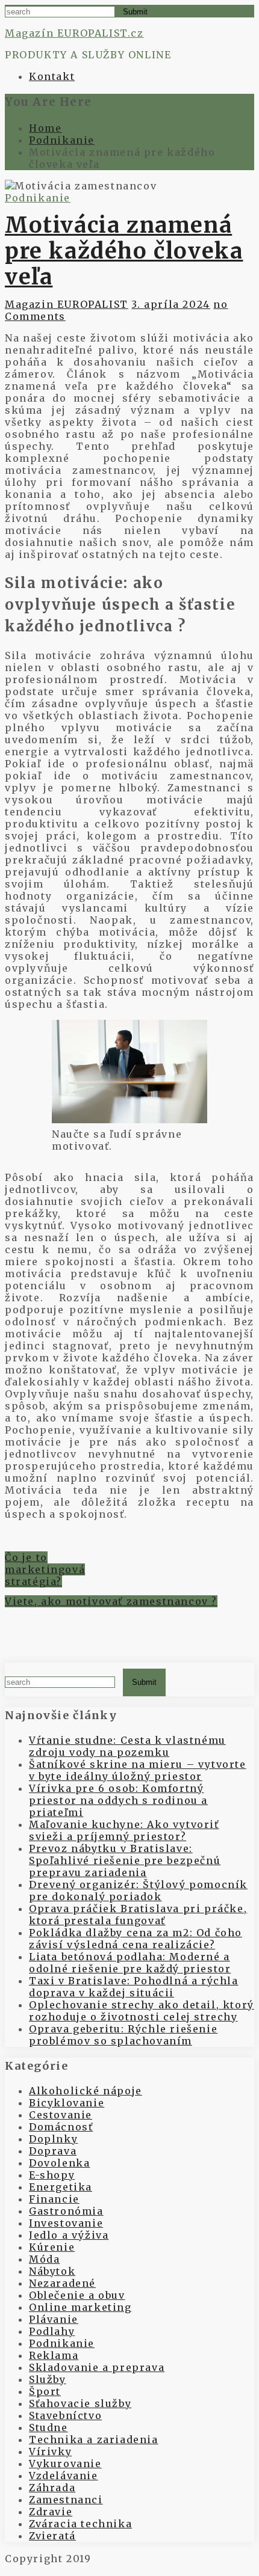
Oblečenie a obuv (77, 2295)
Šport (45, 2391)
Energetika (61, 2187)
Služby (48, 2379)
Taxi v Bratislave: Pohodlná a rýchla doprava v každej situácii (134, 1987)
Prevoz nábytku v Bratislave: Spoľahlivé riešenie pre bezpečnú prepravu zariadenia (125, 1860)
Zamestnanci (66, 2500)
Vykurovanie (65, 2464)
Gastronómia (66, 2211)
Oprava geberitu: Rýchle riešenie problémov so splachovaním (123, 2035)
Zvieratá (52, 2536)
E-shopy (52, 2175)
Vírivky (50, 2452)
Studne (48, 2427)
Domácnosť (61, 2127)
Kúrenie (52, 2247)
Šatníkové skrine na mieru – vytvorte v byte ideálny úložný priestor (138, 1770)
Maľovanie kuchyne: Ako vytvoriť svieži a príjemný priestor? (124, 1830)
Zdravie (51, 2512)
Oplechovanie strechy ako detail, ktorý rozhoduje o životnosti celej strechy (142, 2011)
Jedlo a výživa (69, 2235)
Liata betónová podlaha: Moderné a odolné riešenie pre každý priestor (130, 1963)
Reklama (54, 2355)
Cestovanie (61, 2115)
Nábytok (52, 2271)
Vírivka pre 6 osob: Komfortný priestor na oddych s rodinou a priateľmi (118, 1800)
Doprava (53, 2151)
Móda (44, 2259)
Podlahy (52, 2331)
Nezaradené (62, 2283)
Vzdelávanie (64, 2476)
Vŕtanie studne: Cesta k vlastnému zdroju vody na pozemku (127, 1746)
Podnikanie (38, 198)
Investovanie (66, 2223)
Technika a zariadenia (94, 2440)
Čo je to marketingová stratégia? (45, 1569)
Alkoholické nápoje (86, 2091)
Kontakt (52, 76)
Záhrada (52, 2488)
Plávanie (54, 2319)
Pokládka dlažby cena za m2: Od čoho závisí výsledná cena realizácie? (136, 1939)
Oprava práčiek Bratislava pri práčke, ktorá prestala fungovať (138, 1915)
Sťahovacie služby (80, 2403)
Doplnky (53, 2139)
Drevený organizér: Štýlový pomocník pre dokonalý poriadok (138, 1891)
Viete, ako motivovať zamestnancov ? (111, 1601)
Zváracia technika (80, 2524)
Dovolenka (59, 2163)
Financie (54, 2199)
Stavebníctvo (65, 2415)
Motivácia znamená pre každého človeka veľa (124, 251)
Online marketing (80, 2307)
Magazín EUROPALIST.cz (74, 33)
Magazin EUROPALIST (67, 304)
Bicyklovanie (67, 2103)
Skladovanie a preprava (97, 2367)
